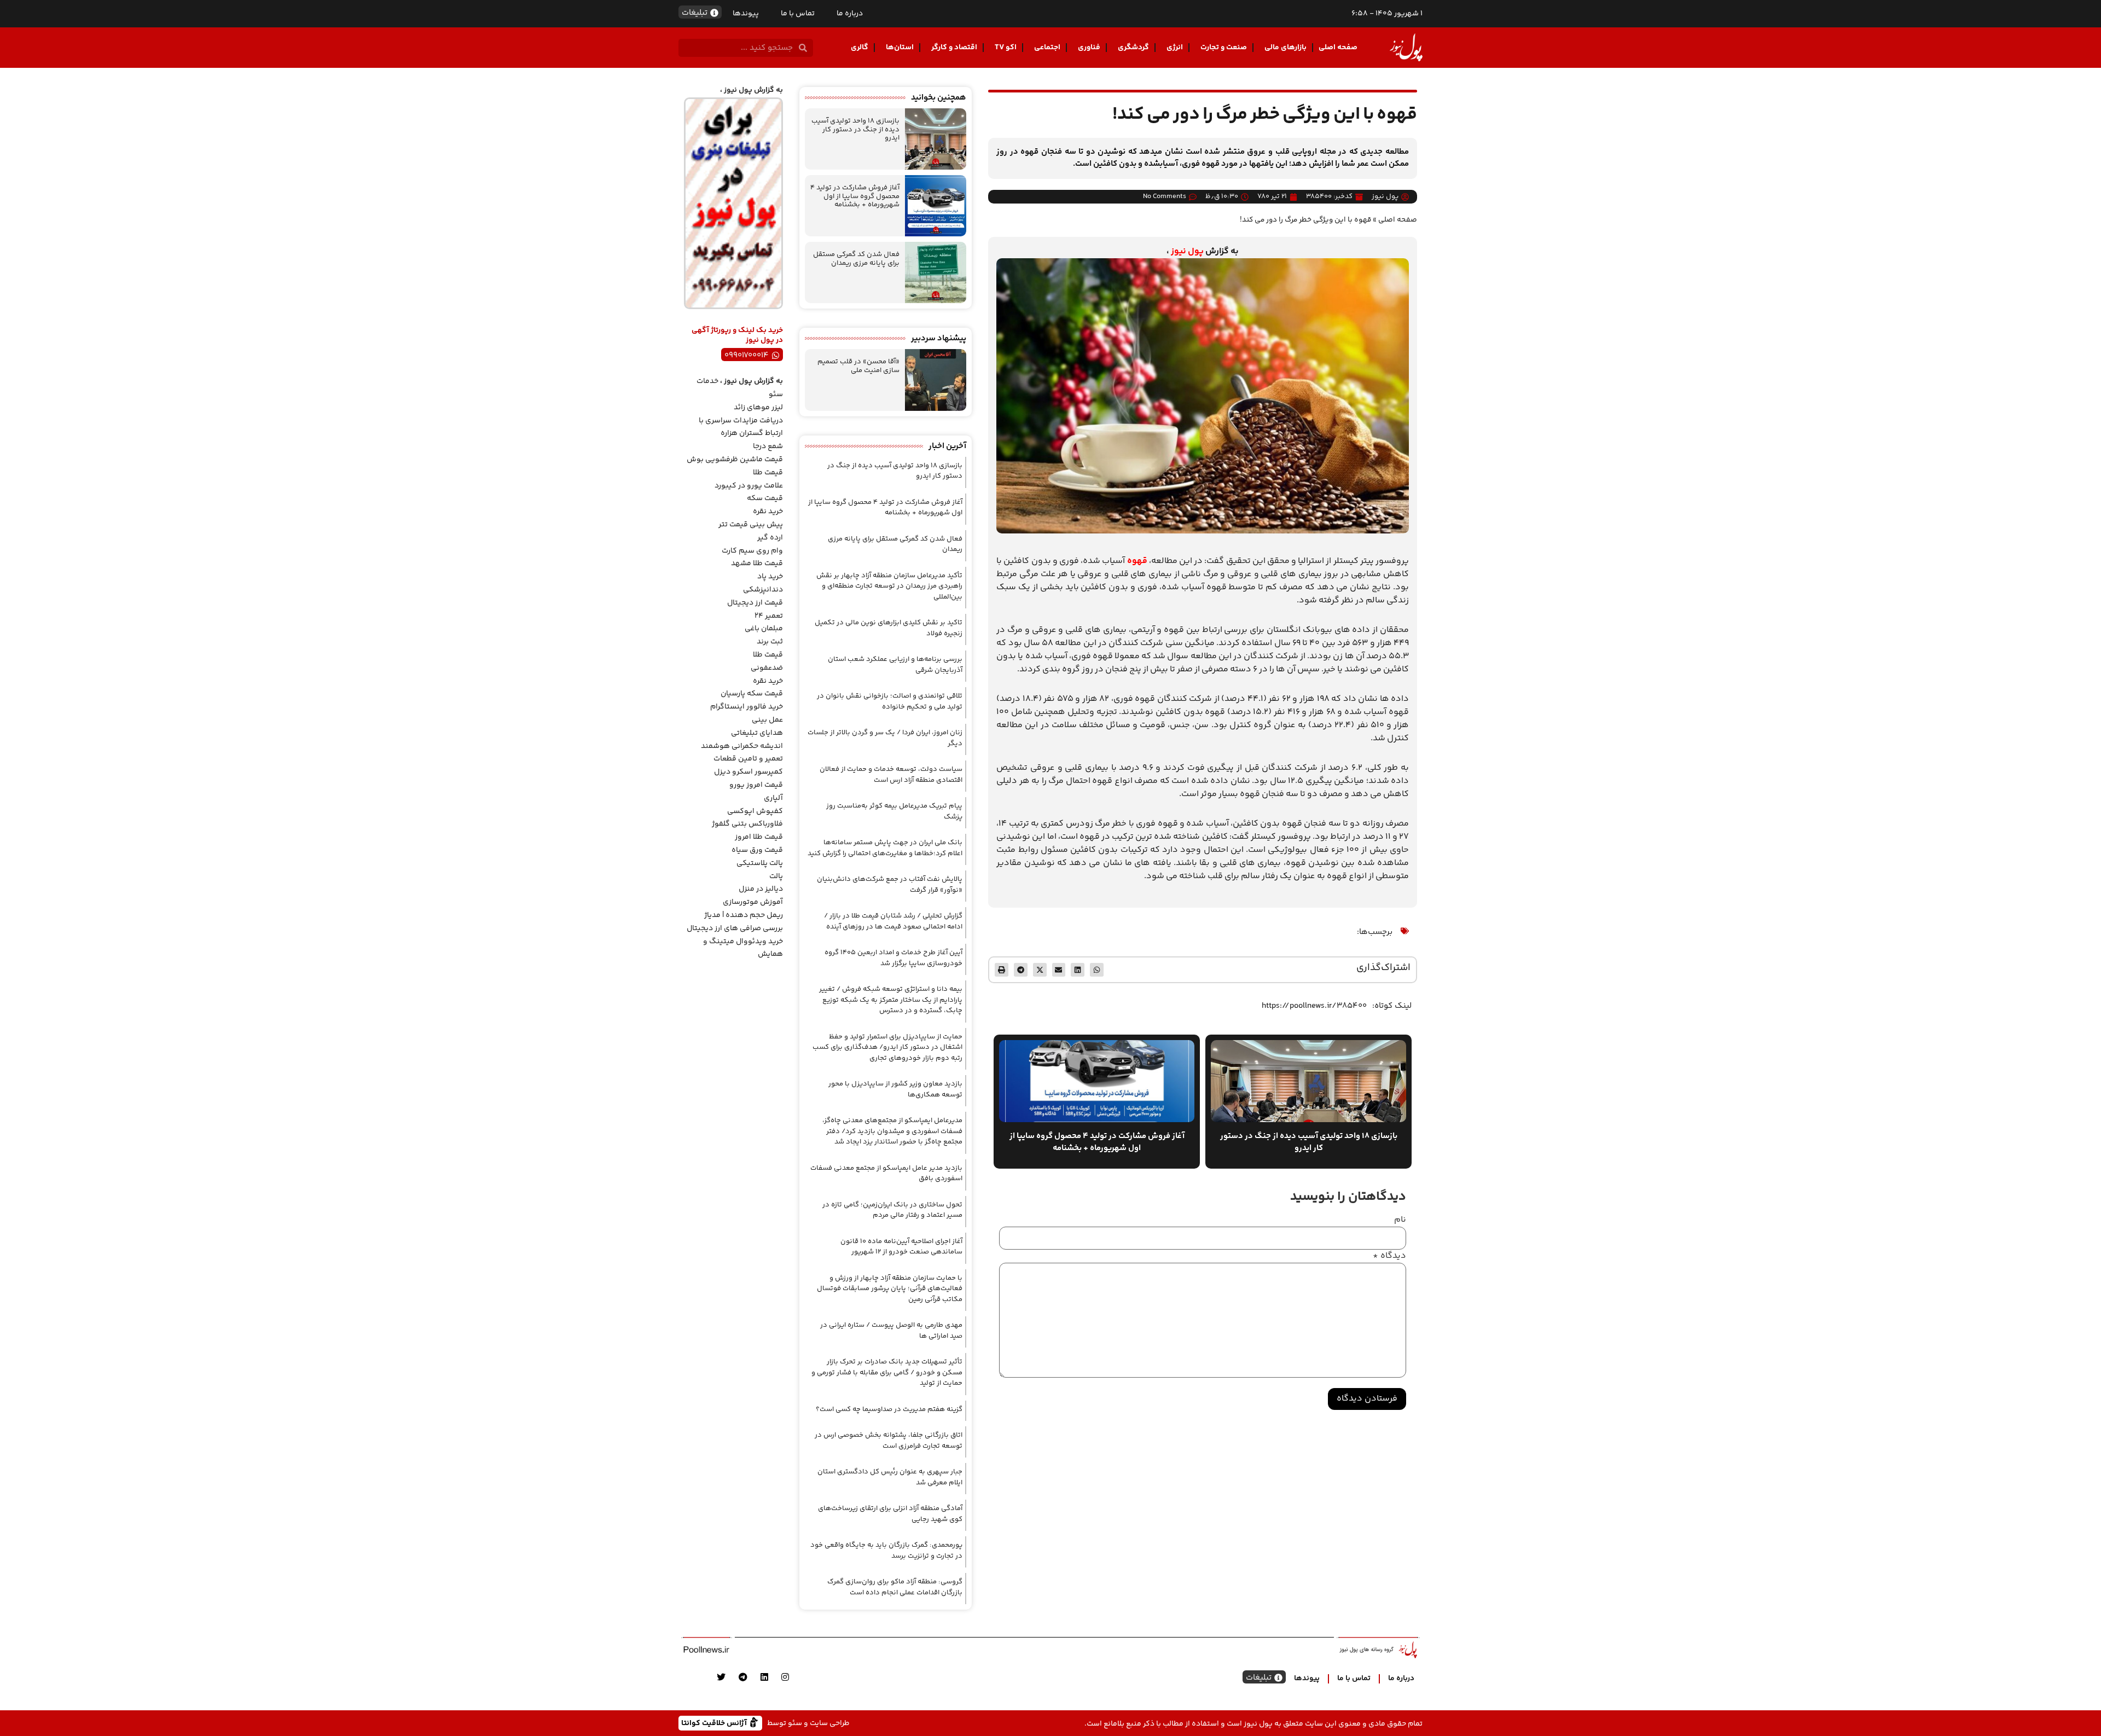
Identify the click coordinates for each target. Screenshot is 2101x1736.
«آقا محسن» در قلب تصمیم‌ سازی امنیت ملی (858, 366)
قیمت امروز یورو (756, 785)
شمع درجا (768, 446)
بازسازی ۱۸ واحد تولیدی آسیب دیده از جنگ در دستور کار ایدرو (855, 129)
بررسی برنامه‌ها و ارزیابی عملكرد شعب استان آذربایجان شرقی (895, 665)
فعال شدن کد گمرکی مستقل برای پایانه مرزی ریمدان (856, 259)
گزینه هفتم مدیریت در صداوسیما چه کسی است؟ (889, 1409)
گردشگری (1133, 48)
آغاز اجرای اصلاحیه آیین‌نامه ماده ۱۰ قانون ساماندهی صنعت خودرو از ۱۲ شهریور (901, 1247)
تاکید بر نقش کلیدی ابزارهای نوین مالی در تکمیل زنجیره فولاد (889, 628)
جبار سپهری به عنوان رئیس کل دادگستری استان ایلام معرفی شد (890, 1477)
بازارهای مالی (1285, 48)
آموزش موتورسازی (753, 902)
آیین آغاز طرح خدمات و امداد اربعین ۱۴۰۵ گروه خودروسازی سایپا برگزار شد (893, 958)
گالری (860, 48)
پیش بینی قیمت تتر (751, 525)
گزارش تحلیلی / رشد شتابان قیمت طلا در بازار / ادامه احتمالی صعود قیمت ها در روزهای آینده (893, 921)
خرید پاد (770, 577)
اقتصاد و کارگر (954, 48)
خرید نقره (768, 512)
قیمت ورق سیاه (757, 850)
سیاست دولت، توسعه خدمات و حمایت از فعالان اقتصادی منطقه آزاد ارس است (891, 775)
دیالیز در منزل (761, 889)
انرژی (1175, 48)
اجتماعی (1047, 48)
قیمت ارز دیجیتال (755, 603)
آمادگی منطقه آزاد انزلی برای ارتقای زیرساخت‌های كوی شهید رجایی (890, 1514)
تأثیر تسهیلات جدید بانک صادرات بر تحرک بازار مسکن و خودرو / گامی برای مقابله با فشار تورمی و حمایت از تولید (887, 1372)
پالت (776, 876)
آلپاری (773, 798)
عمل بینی (767, 720)
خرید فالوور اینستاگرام (747, 707)
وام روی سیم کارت (752, 551)
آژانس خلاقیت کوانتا (715, 1723)
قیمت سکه (765, 498)
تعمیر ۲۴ (769, 616)
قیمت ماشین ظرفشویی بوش (735, 460)
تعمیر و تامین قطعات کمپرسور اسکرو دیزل (748, 765)
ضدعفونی (767, 668)
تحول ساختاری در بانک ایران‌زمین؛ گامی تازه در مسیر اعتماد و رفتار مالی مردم (892, 1210)
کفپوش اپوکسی (755, 811)
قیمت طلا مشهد (757, 564)
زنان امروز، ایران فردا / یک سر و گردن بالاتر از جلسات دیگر (885, 738)
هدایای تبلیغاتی (757, 733)
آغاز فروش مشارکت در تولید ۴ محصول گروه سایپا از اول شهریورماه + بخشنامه (855, 196)
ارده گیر (770, 538)
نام (1400, 1220)
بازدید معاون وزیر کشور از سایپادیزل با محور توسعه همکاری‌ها (895, 1089)
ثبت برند (770, 642)
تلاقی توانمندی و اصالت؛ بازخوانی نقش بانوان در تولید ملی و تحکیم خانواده (890, 701)
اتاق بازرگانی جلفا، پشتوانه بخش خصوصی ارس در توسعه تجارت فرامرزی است (889, 1441)
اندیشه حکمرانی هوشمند (742, 746)
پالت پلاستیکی (760, 863)
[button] (1097, 970)
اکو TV (1006, 48)
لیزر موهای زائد (758, 408)
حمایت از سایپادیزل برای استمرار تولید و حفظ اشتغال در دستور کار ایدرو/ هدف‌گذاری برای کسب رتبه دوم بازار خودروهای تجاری (887, 1047)
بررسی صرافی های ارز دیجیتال (735, 928)
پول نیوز (1187, 251)
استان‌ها (900, 48)
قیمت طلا (768, 473)
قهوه (1137, 561)
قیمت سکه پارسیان (752, 694)
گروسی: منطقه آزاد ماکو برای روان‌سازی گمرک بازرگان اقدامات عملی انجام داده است (895, 1587)
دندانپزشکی (763, 590)
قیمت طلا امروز (759, 837)
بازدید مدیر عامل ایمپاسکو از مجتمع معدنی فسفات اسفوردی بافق (886, 1174)
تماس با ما (798, 14)
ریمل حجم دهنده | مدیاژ (744, 915)
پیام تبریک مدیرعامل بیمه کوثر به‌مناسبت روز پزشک (894, 811)
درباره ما (850, 14)
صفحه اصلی (1338, 48)
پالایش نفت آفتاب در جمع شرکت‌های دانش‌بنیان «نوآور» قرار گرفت (890, 885)
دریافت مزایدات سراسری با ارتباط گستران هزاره (741, 427)
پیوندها (746, 14)
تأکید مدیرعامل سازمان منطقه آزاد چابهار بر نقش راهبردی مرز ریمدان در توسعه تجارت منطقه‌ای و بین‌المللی (889, 586)
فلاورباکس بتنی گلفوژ (747, 824)
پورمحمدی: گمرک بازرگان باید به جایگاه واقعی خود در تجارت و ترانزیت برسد (886, 1551)
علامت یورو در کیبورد (749, 486)
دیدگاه (1389, 1256)
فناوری (1089, 48)
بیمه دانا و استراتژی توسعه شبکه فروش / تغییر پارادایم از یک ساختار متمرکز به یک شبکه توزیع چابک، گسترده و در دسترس (891, 1000)
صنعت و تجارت (1224, 48)
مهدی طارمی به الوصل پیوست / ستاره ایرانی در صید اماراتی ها (891, 1331)
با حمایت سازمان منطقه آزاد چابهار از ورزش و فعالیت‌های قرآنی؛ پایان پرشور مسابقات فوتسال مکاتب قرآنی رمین (890, 1289)
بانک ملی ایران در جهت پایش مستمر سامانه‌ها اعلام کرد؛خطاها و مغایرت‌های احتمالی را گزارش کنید (885, 848)
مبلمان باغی (764, 629)
